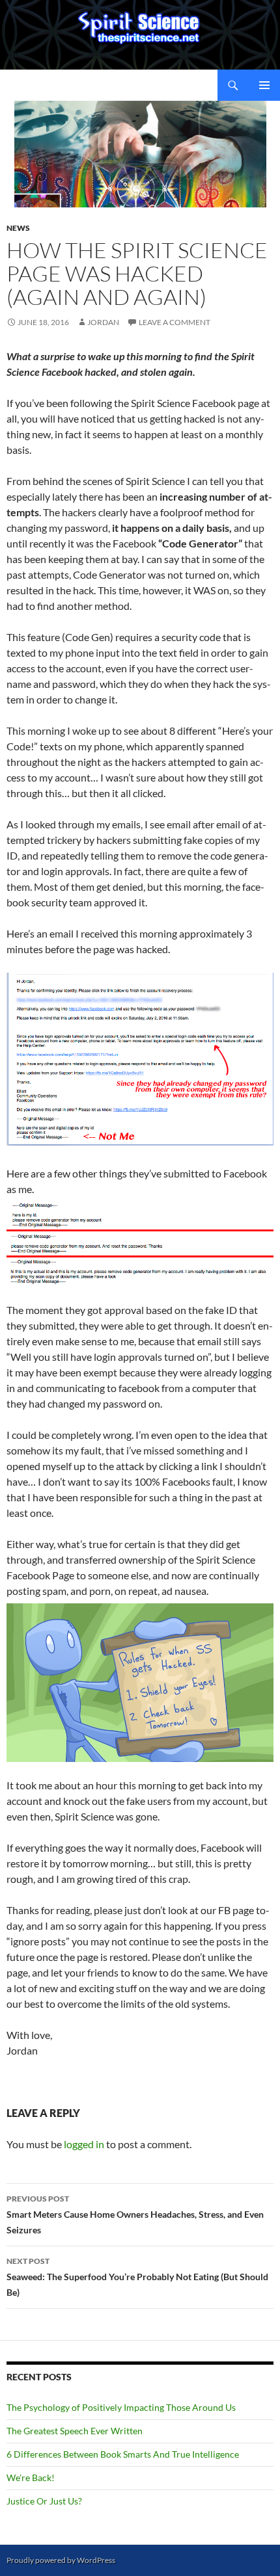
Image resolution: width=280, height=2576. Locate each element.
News (18, 228)
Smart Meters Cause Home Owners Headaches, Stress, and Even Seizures (135, 2215)
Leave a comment (175, 322)
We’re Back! (31, 2477)
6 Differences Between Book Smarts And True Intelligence (123, 2454)
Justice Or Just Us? (44, 2501)
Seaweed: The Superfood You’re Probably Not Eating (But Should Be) (137, 2277)
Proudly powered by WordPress (61, 2560)
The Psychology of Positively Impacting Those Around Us (121, 2407)
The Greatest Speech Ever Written (75, 2431)
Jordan (103, 322)
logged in (84, 2144)
